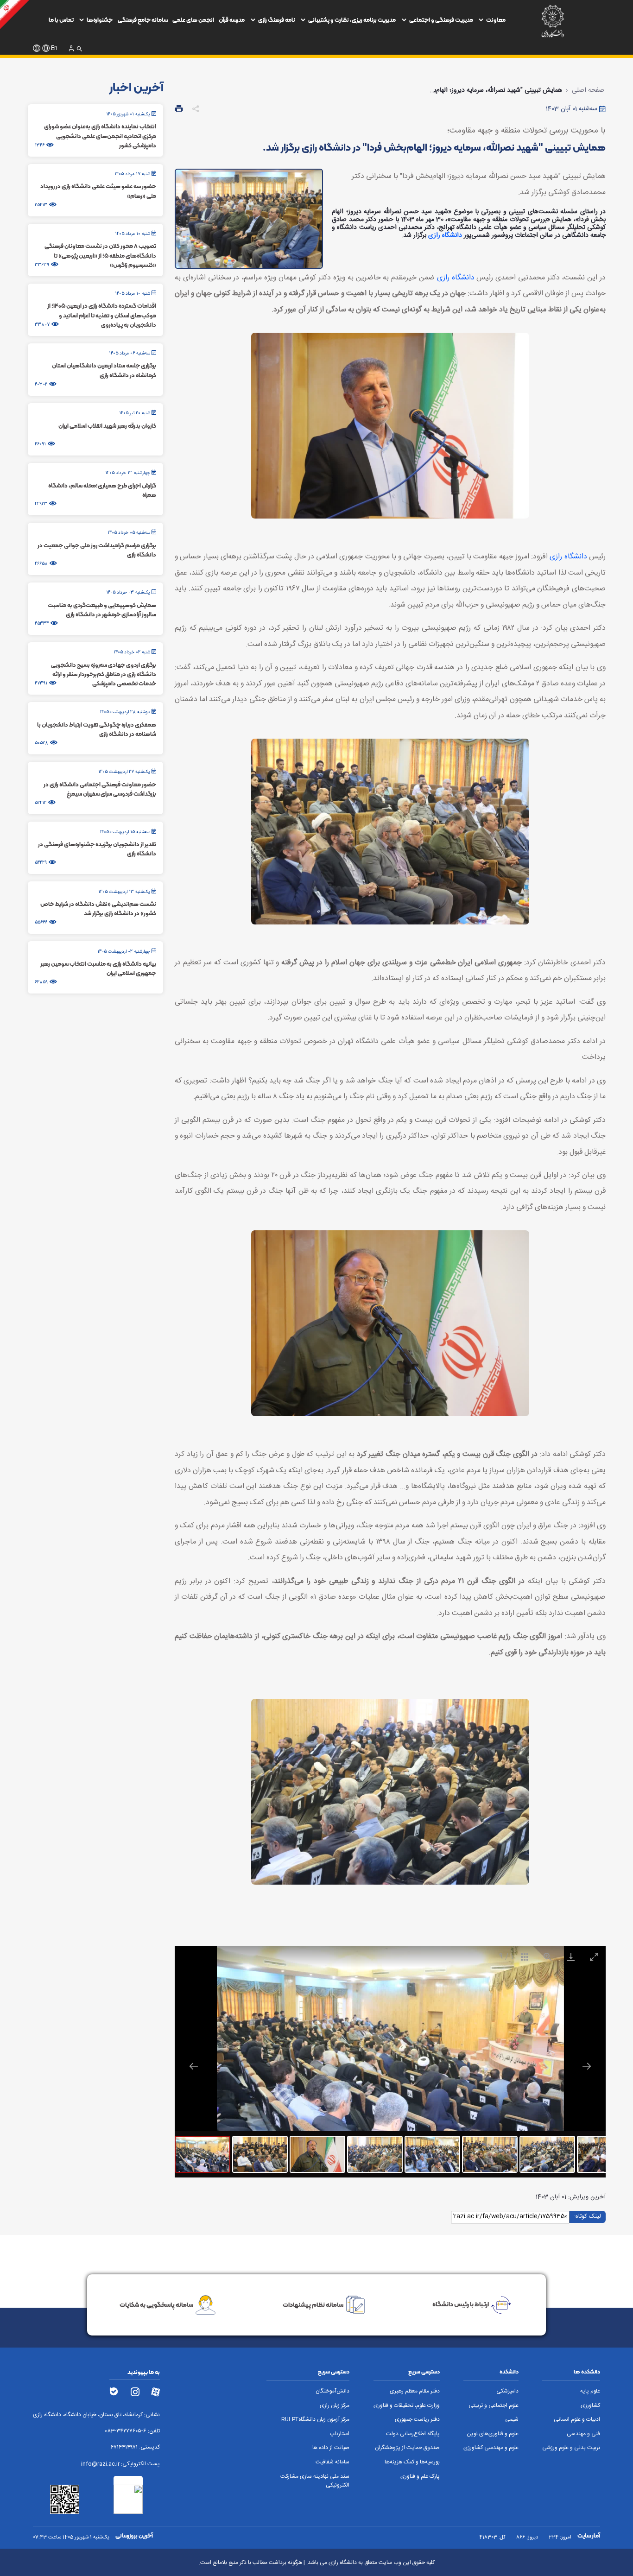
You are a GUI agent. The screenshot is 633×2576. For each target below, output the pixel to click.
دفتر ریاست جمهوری (417, 2420)
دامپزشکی (507, 2391)
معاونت (496, 20)
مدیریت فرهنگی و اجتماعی (441, 20)
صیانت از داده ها (331, 2448)
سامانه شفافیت (332, 2462)
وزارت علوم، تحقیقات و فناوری (407, 2406)
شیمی (512, 2420)
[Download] (571, 1957)
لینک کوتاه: (588, 2216)
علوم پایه (590, 2391)
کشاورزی (590, 2406)
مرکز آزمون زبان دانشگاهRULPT (315, 2420)
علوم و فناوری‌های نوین (493, 2434)
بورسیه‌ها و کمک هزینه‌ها (412, 2462)
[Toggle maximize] (594, 1957)
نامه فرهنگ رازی (277, 20)
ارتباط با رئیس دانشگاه (461, 2304)
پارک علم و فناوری (420, 2477)
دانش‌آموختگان (332, 2391)
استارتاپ (340, 2434)
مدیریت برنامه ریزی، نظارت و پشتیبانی (352, 20)
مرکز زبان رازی (335, 2406)
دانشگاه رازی (445, 235)
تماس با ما (61, 20)
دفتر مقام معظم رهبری (415, 2391)
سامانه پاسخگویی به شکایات (156, 2304)
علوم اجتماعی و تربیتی (494, 2406)
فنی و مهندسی (583, 2434)
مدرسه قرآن (232, 20)
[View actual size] (548, 1957)
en (54, 48)
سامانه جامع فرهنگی (143, 20)
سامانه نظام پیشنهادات (313, 2304)
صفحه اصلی (588, 90)
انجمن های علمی (193, 20)
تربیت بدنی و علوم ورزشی (571, 2448)
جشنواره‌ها (100, 20)
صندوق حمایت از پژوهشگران (407, 2448)
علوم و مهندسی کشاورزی (491, 2448)
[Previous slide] (194, 2066)
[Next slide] (587, 2066)
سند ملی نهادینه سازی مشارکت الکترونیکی (315, 2481)
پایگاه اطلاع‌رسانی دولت (413, 2434)
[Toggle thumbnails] (525, 1957)
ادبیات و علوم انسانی (577, 2420)
